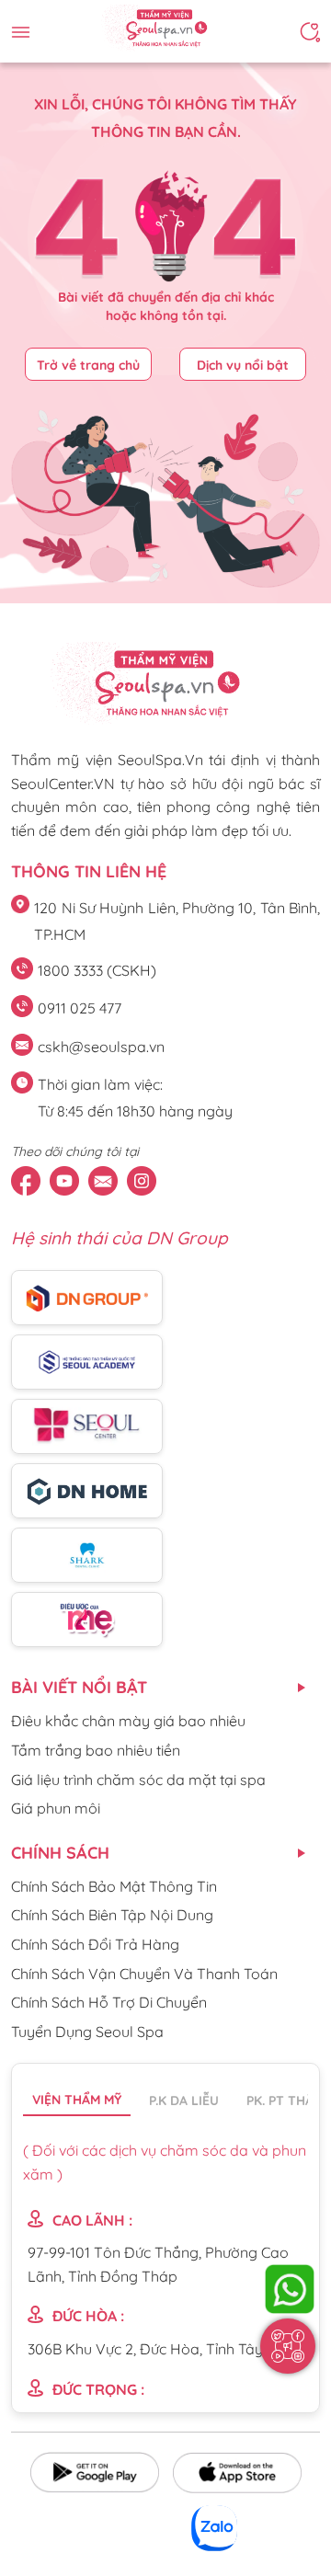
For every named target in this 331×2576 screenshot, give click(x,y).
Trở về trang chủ (88, 365)
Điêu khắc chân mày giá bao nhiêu (128, 1721)
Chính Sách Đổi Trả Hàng (95, 1944)
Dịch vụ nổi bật (243, 365)
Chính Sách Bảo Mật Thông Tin (114, 1886)
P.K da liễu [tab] (184, 2101)
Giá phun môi (56, 1808)
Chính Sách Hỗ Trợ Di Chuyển (109, 2002)
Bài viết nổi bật (79, 1687)
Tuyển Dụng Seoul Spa (87, 2032)
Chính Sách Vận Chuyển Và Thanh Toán (144, 1974)
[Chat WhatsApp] (290, 2289)
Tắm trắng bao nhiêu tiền (96, 1750)
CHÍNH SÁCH (60, 1853)
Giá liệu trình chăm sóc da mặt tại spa (138, 1780)
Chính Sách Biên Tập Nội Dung (112, 1915)
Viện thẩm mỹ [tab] (77, 2100)
